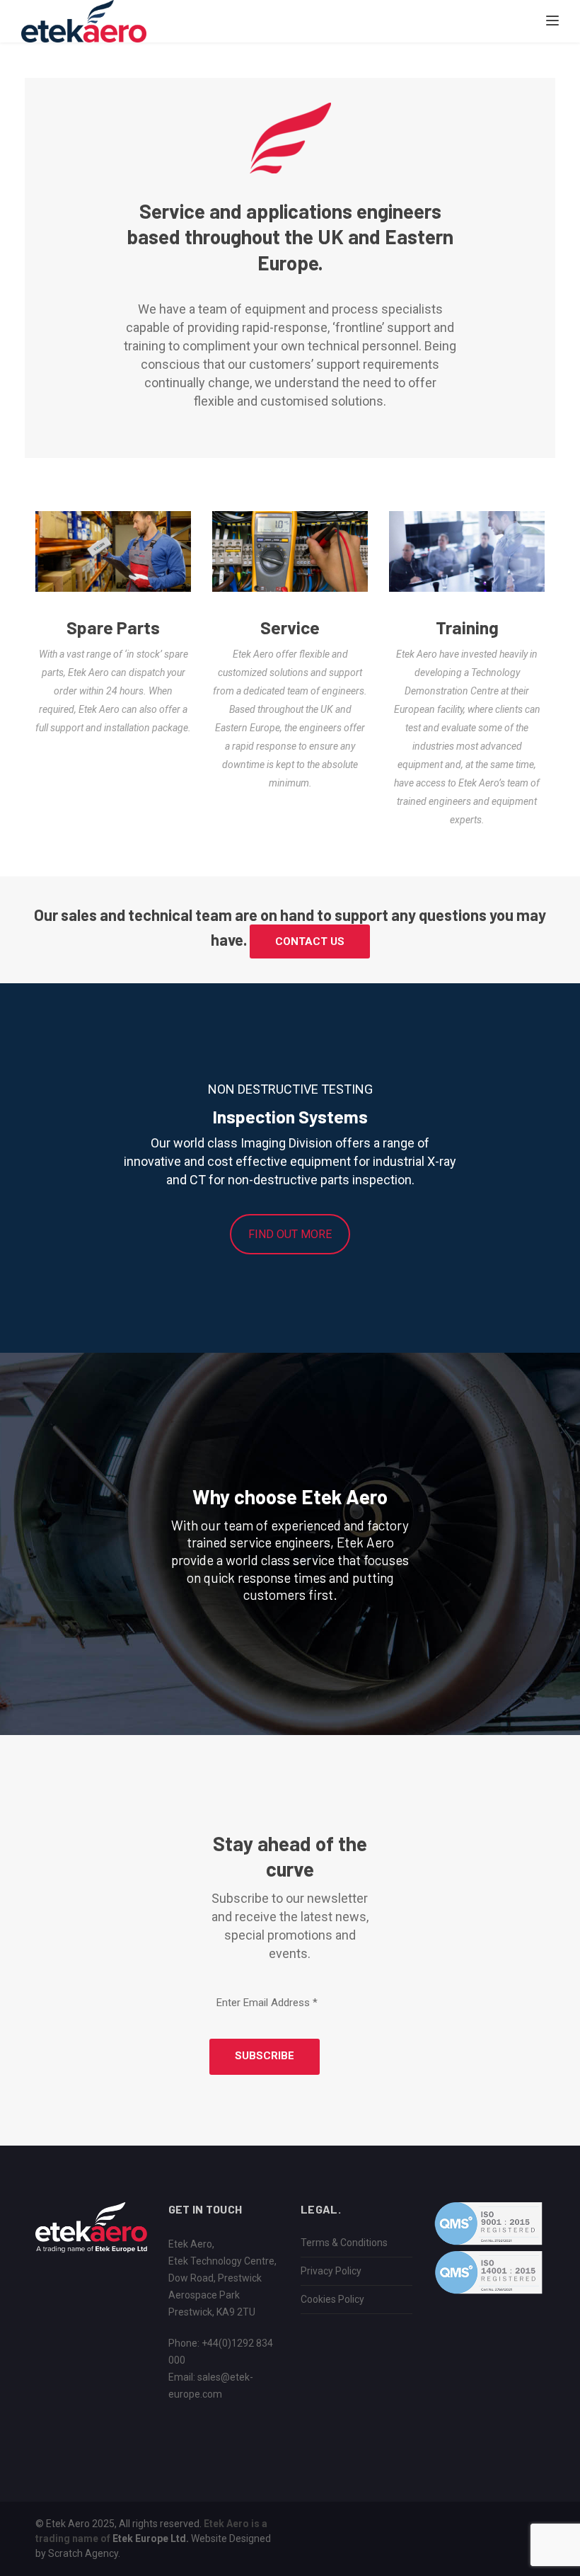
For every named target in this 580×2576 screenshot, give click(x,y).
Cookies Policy (332, 2299)
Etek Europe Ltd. (151, 2538)
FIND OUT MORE (290, 1234)
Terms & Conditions (344, 2243)
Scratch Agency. (84, 2553)
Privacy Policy (331, 2271)
